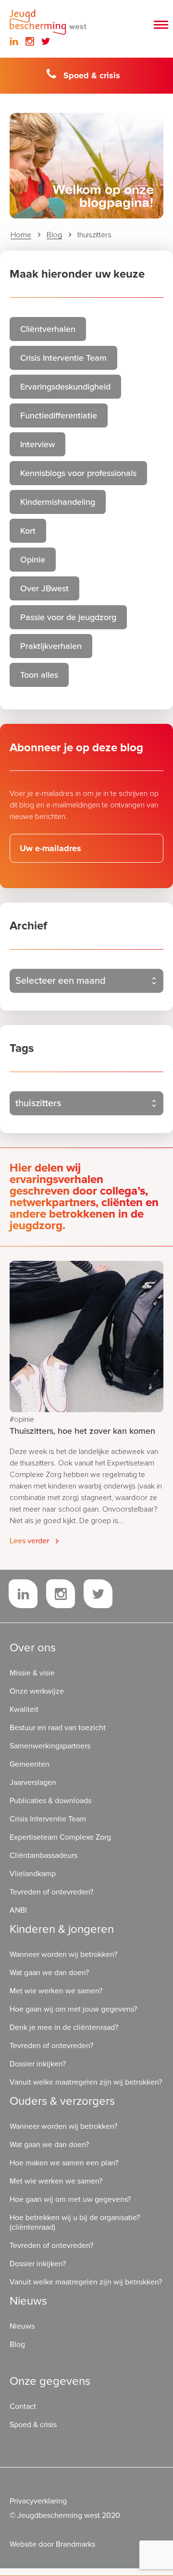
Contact (23, 2406)
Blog (54, 235)
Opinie (33, 560)
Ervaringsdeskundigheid (65, 387)
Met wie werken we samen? (56, 1991)
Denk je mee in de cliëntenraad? (64, 2027)
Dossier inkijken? (38, 2064)
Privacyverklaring (38, 2501)
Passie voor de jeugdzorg (68, 617)
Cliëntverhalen (48, 329)
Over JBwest (44, 588)
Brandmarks (75, 2544)
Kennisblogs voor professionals (78, 473)
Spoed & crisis (92, 75)
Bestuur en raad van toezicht (58, 1728)
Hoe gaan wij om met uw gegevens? (70, 2199)
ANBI (18, 1910)
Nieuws (22, 2326)
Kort (28, 531)
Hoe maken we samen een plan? (64, 2163)
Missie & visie (32, 1673)
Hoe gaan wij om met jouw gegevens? (73, 2009)
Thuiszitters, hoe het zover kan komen (82, 1431)
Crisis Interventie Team (63, 358)
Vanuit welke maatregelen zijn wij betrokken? (86, 2082)
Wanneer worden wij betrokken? (63, 1954)
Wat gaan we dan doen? (49, 1973)
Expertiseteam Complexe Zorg (60, 1837)
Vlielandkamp (33, 1874)
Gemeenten (30, 1764)
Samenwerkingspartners (50, 1746)
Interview (37, 444)
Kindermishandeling (58, 502)
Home (21, 235)
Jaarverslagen (33, 1782)
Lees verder (29, 1541)
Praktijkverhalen (51, 646)
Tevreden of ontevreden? (51, 1892)
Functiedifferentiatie (59, 415)
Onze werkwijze (37, 1691)
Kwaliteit (24, 1709)
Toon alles (39, 675)
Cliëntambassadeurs (43, 1856)
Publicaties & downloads (50, 1801)
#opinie (22, 1419)
